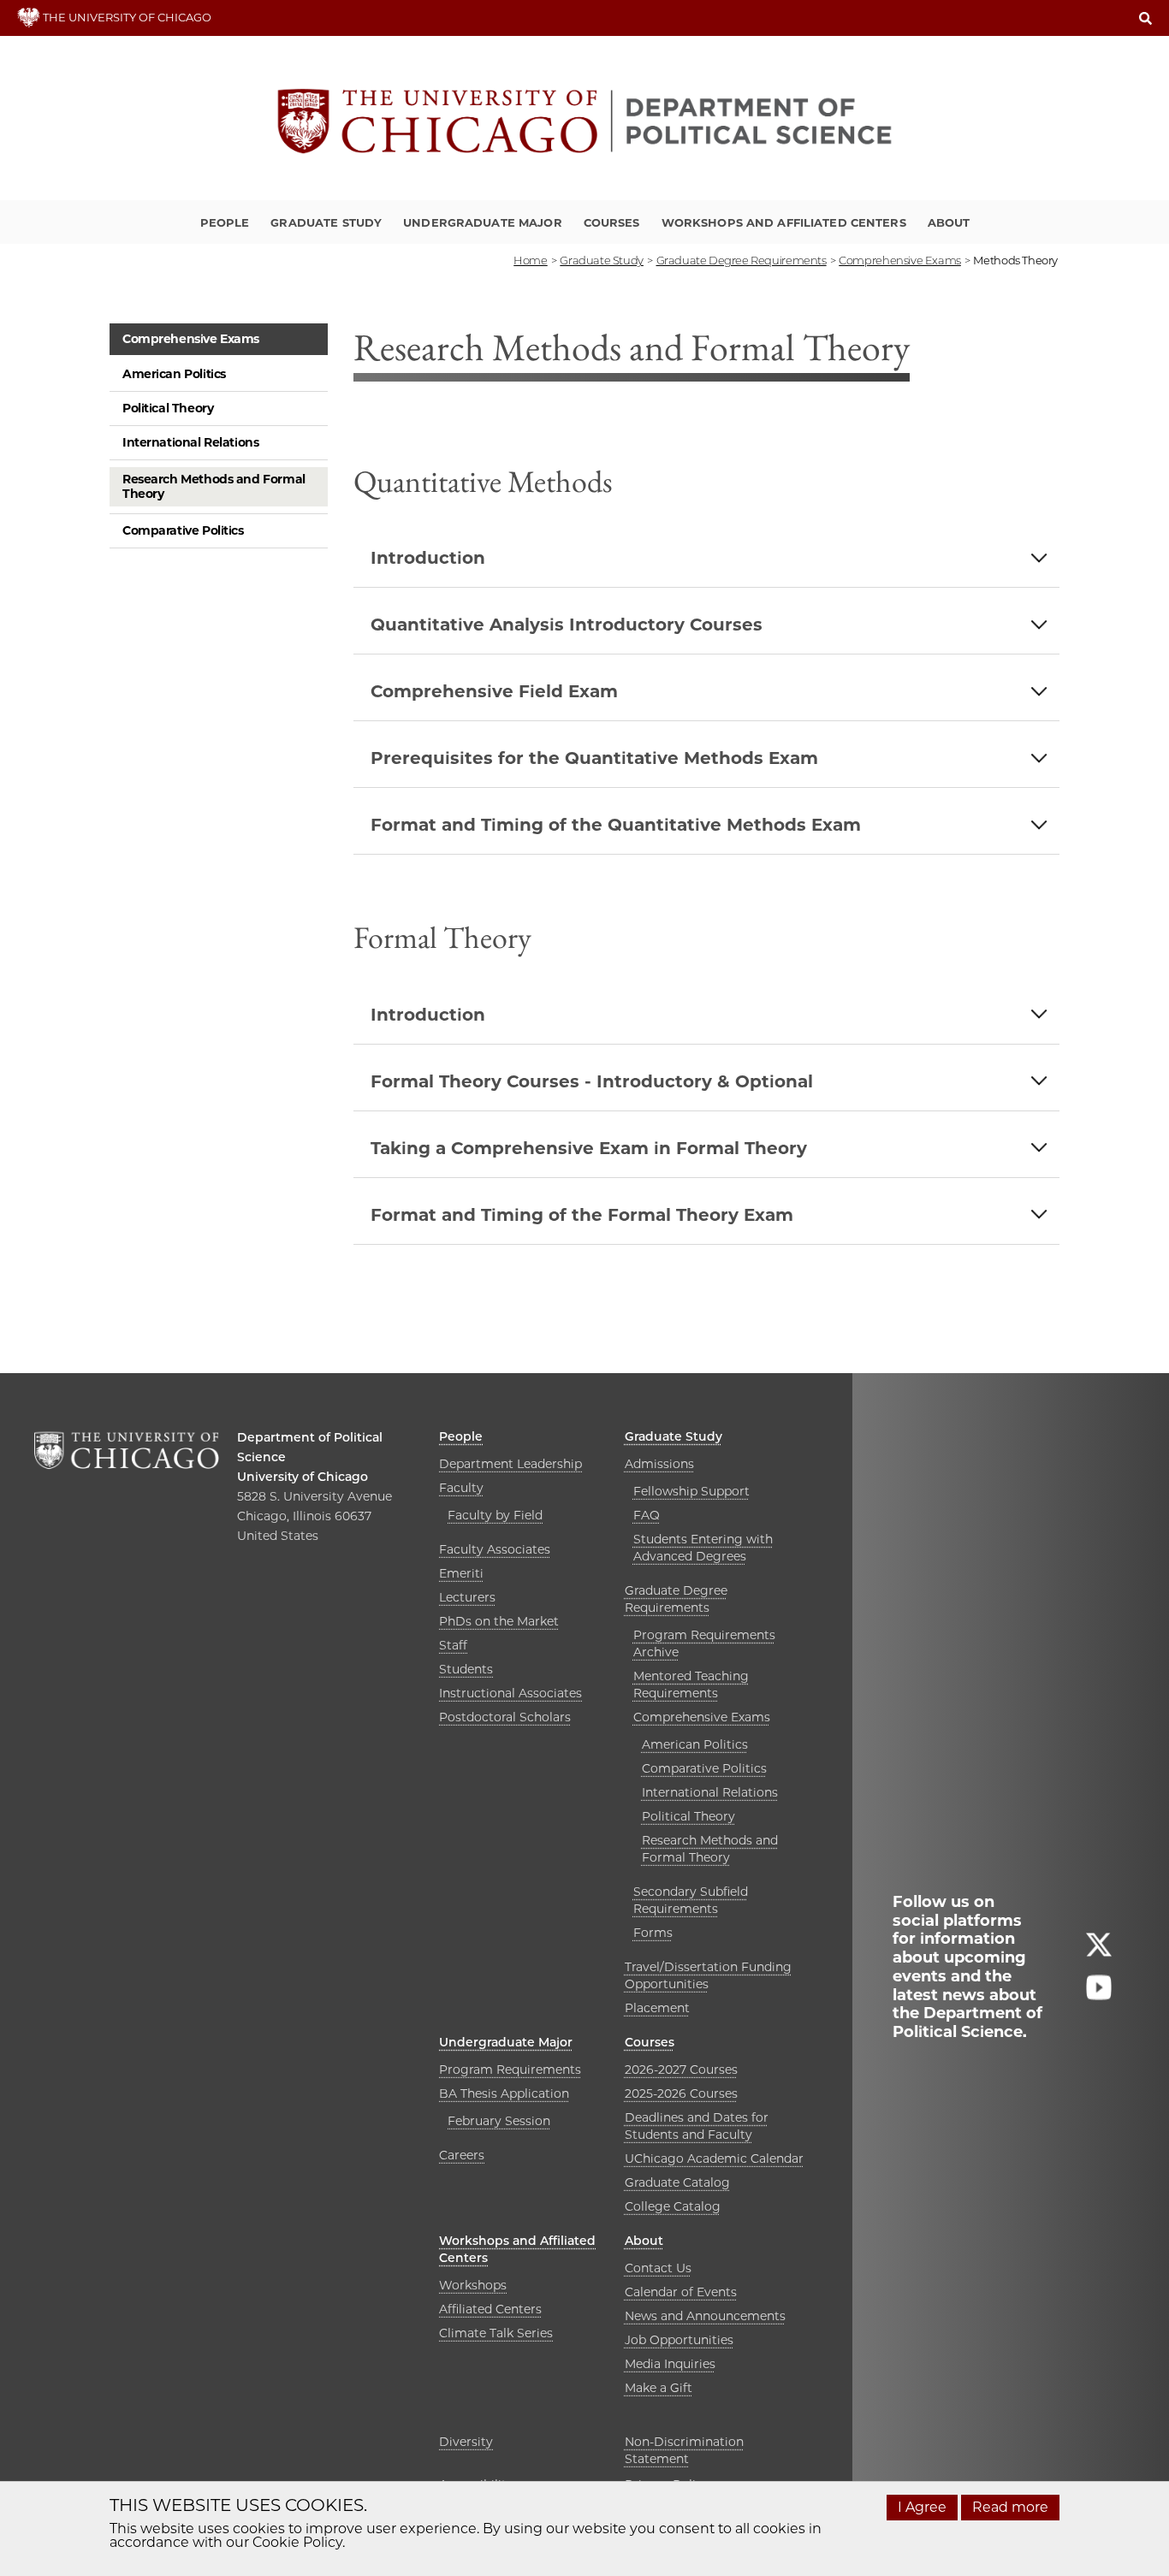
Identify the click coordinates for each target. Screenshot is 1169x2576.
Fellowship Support (691, 1491)
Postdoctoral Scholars (505, 1717)
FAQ (647, 1515)
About (949, 222)
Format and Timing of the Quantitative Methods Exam (616, 825)
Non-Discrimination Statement (684, 2450)
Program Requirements (510, 2070)
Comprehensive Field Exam (494, 691)
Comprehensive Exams (191, 339)
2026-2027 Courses (681, 2070)
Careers (462, 2155)
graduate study (602, 260)
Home (530, 260)
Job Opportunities (679, 2340)
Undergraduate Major (482, 222)
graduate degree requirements (742, 260)
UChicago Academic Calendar (714, 2159)
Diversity (466, 2442)
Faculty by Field (495, 1515)
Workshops (473, 2285)
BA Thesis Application (504, 2093)
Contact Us (658, 2268)
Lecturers (467, 1597)
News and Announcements (705, 2316)
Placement (657, 2008)
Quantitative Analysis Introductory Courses (567, 625)
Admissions (659, 1464)
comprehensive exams (900, 260)
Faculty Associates (495, 1549)
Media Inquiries (670, 2364)
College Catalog (673, 2206)
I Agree (922, 2507)
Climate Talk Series (496, 2333)
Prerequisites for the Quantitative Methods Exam (594, 758)
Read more (1010, 2507)
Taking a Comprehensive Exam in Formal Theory (589, 1148)
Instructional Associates (510, 1693)
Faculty (461, 1488)
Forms (653, 1933)
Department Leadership (510, 1464)
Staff (453, 1645)
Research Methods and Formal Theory (214, 486)
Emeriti (461, 1573)
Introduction (428, 558)
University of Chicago (303, 1477)
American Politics (174, 374)
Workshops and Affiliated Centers (784, 222)
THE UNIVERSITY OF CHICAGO (126, 17)
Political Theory (168, 408)
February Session (499, 2121)
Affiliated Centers (490, 2309)
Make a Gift (659, 2388)
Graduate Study (326, 222)
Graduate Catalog (677, 2182)
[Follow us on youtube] (1099, 1995)
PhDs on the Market (499, 1621)
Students (466, 1669)
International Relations (190, 442)
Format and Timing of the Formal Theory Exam (582, 1215)
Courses (612, 222)
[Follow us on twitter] (1099, 1952)
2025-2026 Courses (681, 2093)
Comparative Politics (183, 530)
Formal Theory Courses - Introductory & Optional (592, 1081)
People (225, 222)
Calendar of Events (681, 2292)
